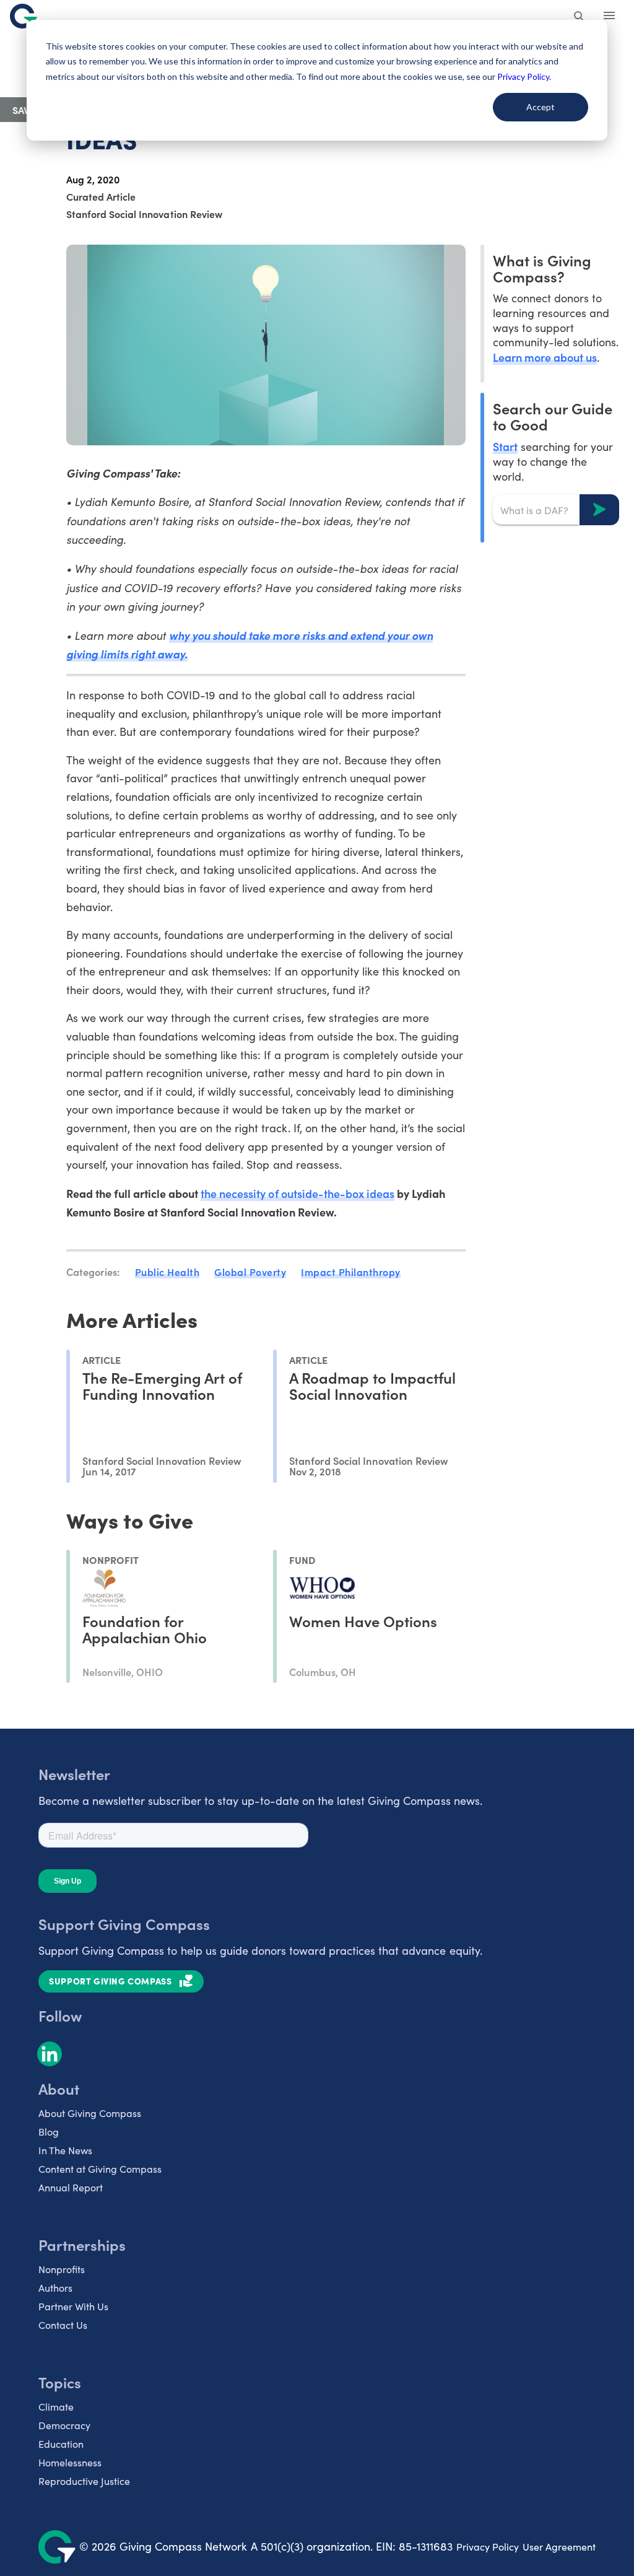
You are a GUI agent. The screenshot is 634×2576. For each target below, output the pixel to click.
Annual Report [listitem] (71, 2187)
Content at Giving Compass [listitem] (100, 2169)
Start (505, 446)
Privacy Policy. (524, 76)
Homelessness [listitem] (70, 2462)
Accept (541, 107)
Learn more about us (545, 357)
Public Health (167, 1272)
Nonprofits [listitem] (62, 2269)
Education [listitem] (61, 2444)
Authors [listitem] (55, 2288)
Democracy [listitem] (64, 2425)
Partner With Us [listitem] (73, 2306)
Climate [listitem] (56, 2407)
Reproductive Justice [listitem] (84, 2481)
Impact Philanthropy (351, 1272)
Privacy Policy (488, 2547)
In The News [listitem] (65, 2150)
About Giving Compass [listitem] (90, 2113)
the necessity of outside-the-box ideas (297, 1193)
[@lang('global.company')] (24, 16)
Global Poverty (250, 1272)
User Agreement (559, 2547)
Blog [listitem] (49, 2132)
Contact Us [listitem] (63, 2325)
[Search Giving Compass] (580, 17)
